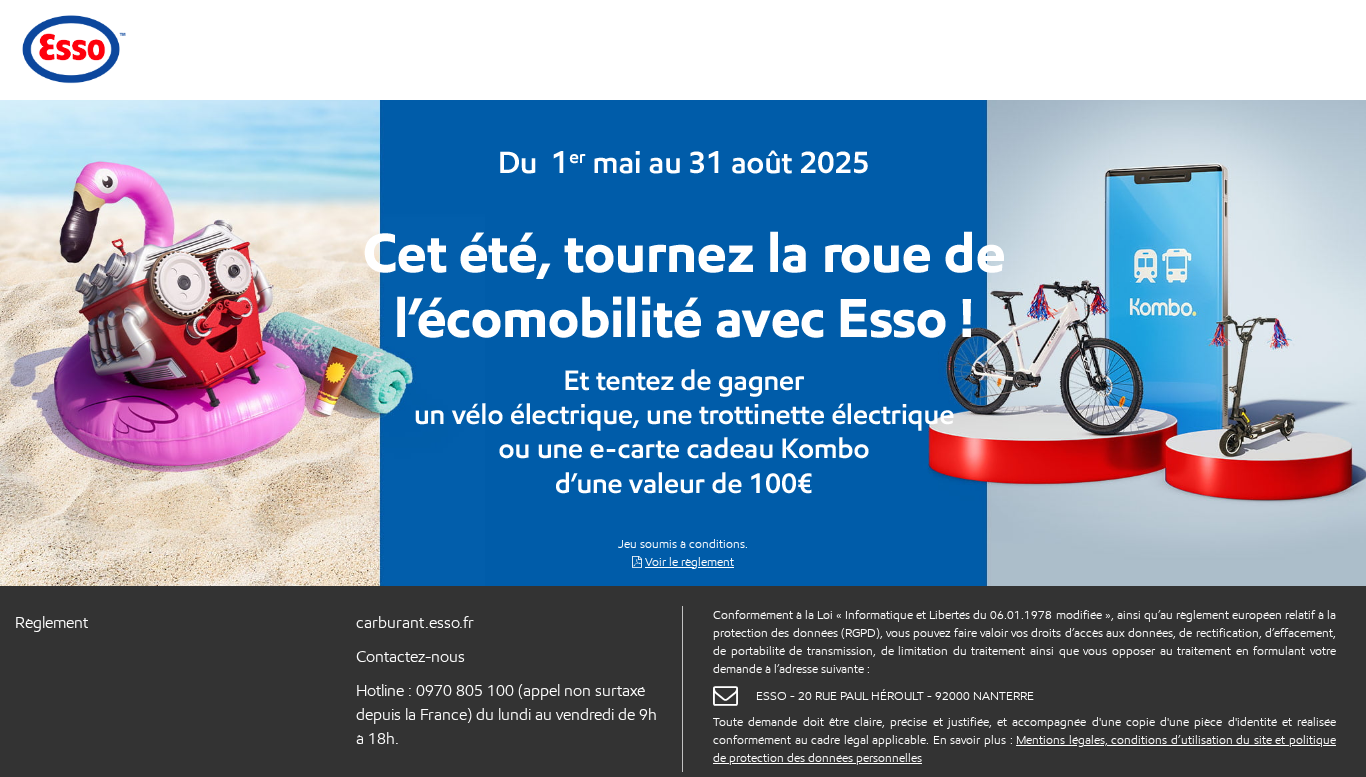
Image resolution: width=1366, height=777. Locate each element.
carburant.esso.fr (415, 622)
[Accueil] (72, 48)
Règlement (51, 622)
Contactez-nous (410, 656)
